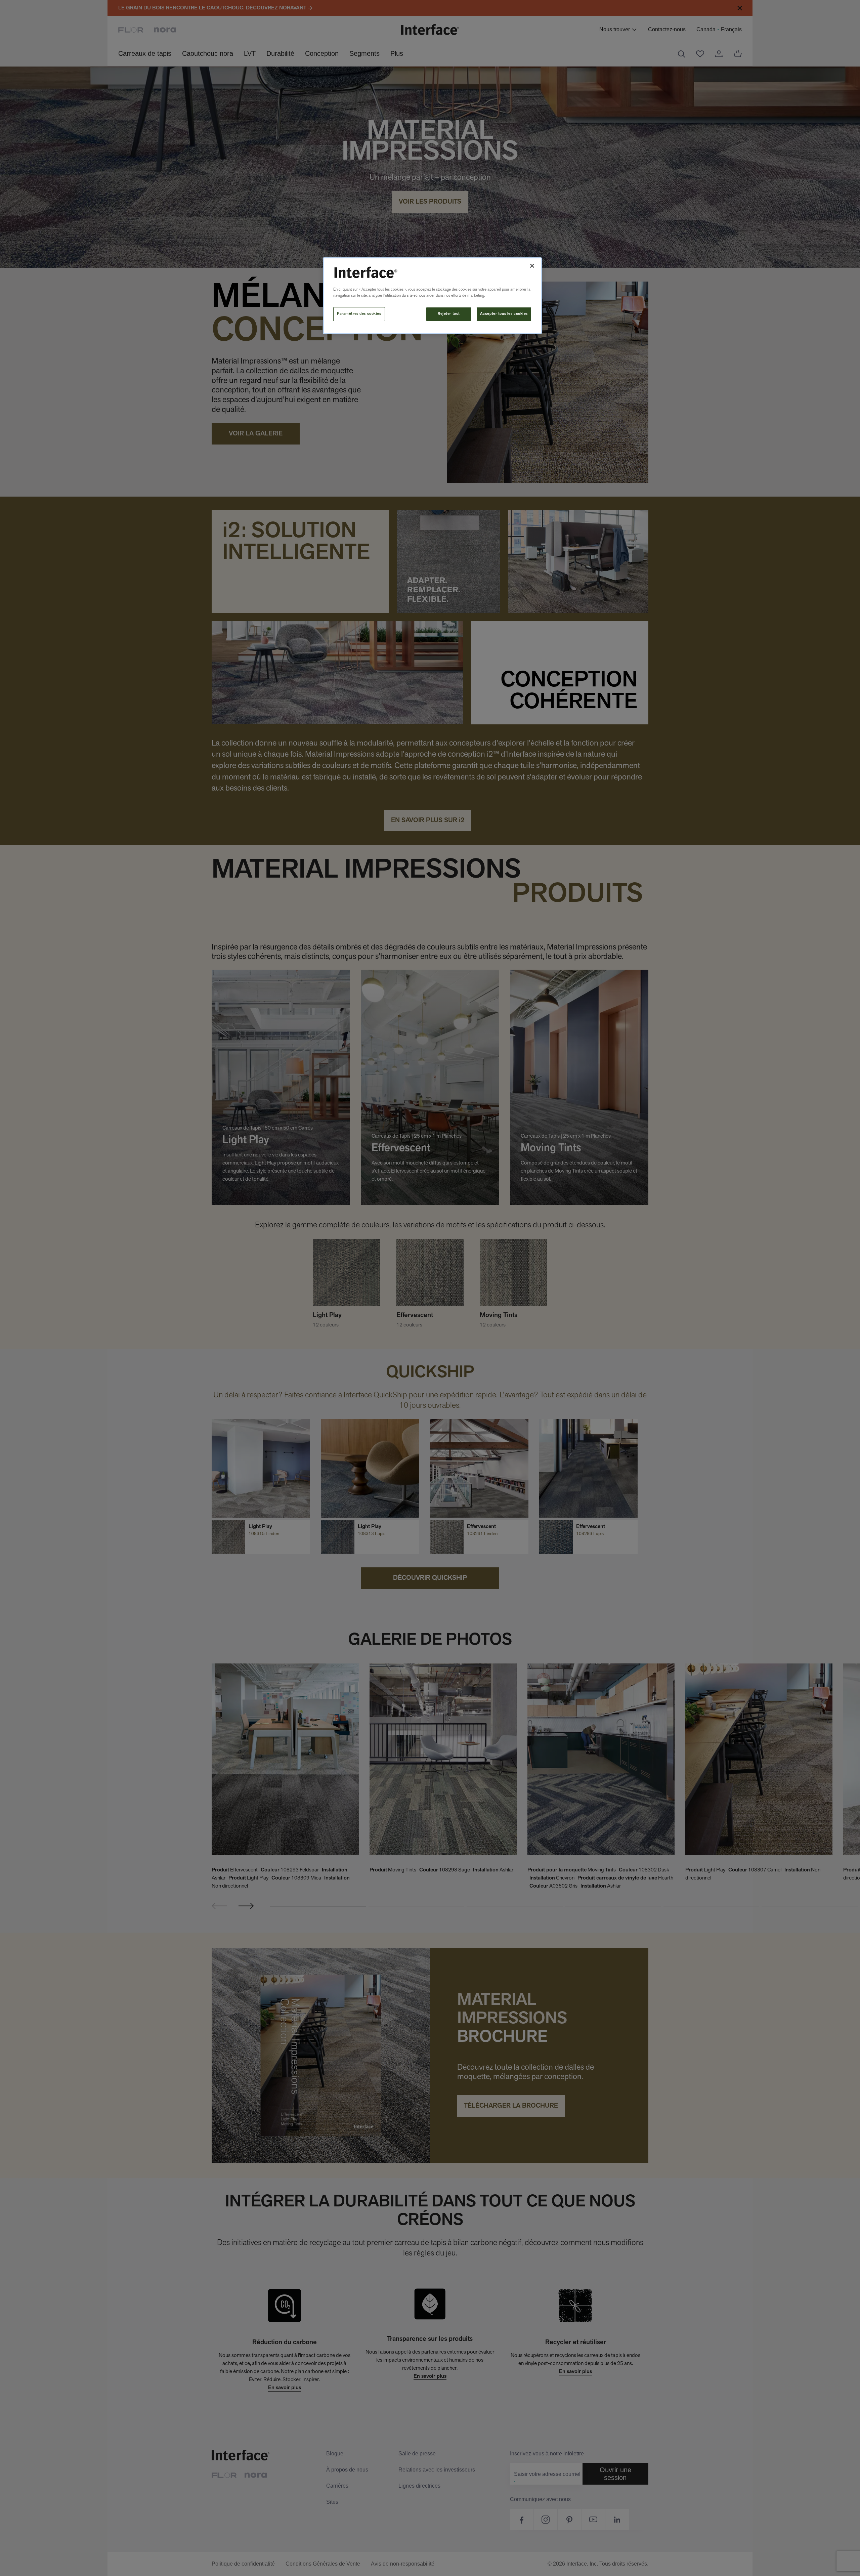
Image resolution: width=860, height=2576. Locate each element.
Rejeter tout (449, 314)
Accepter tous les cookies (504, 314)
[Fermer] (532, 266)
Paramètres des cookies (359, 314)
